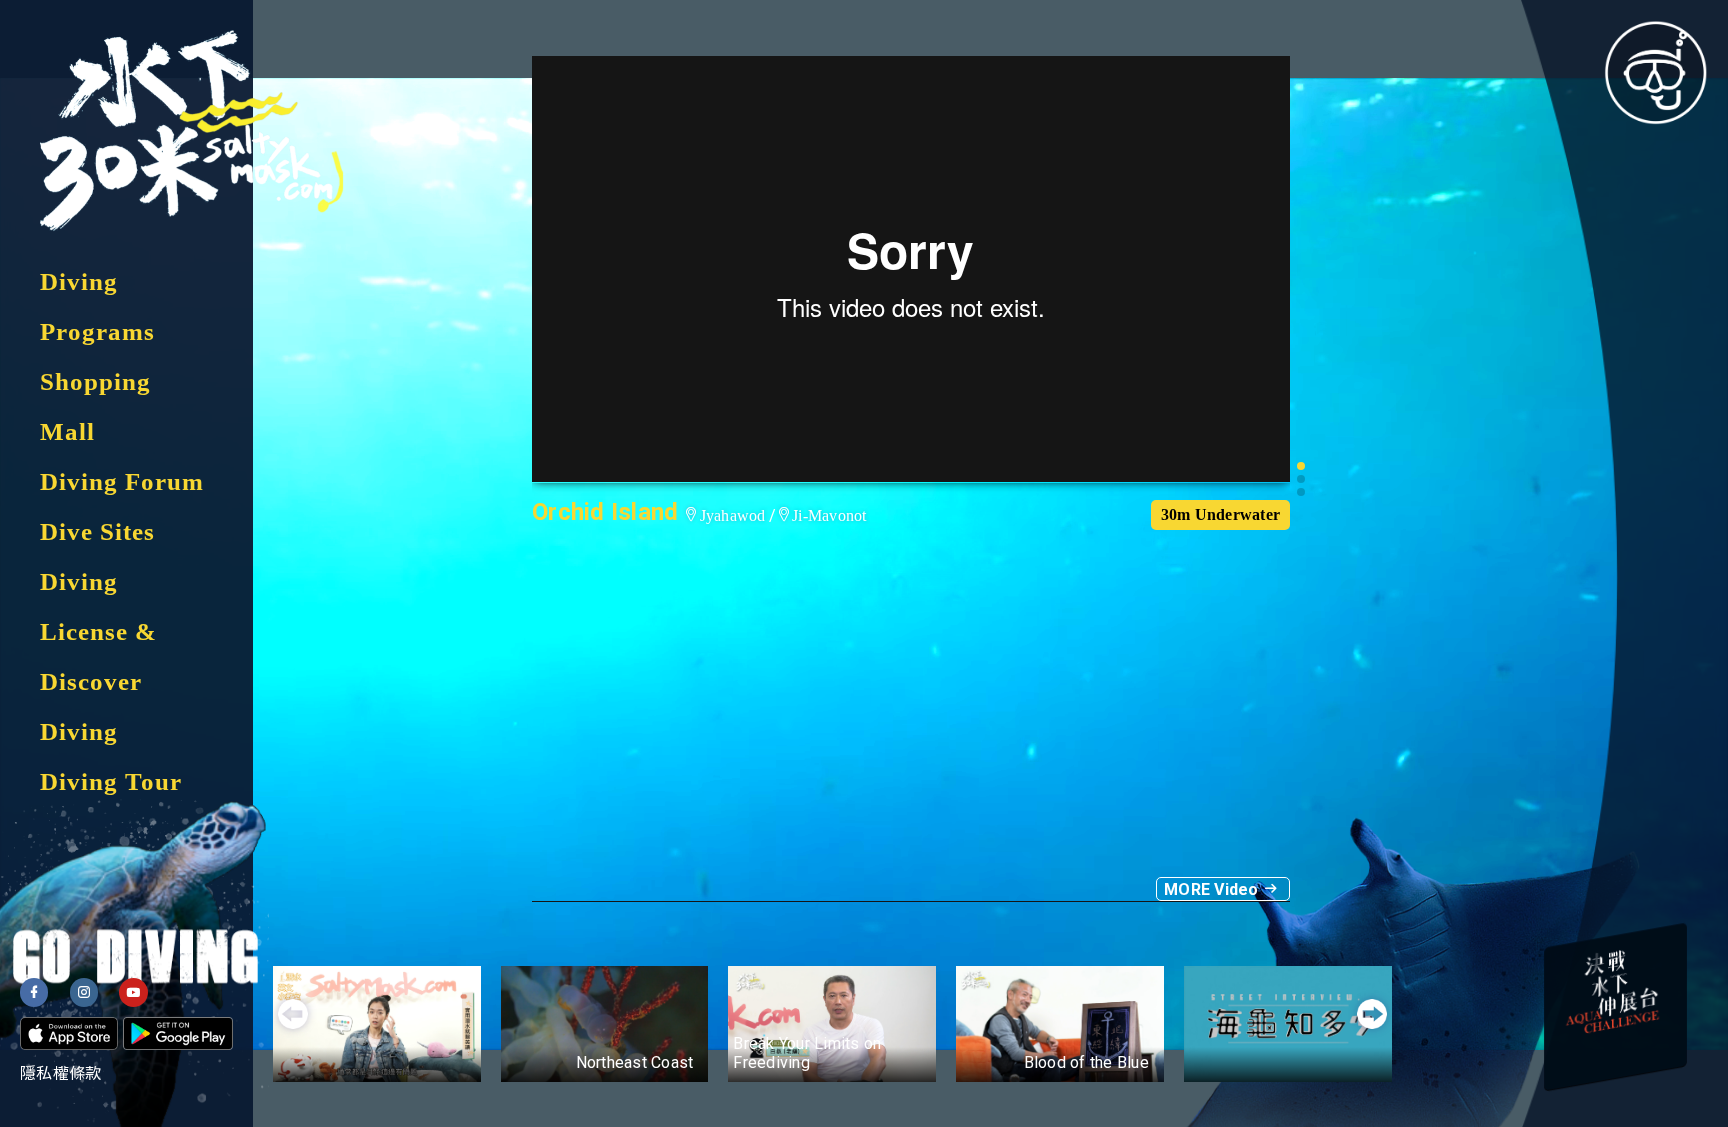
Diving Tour (111, 781)
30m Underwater (1221, 514)
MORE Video (1213, 889)
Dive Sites (97, 531)
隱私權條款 (60, 1073)
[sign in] (1656, 71)
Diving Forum (122, 481)
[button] (1301, 466)
